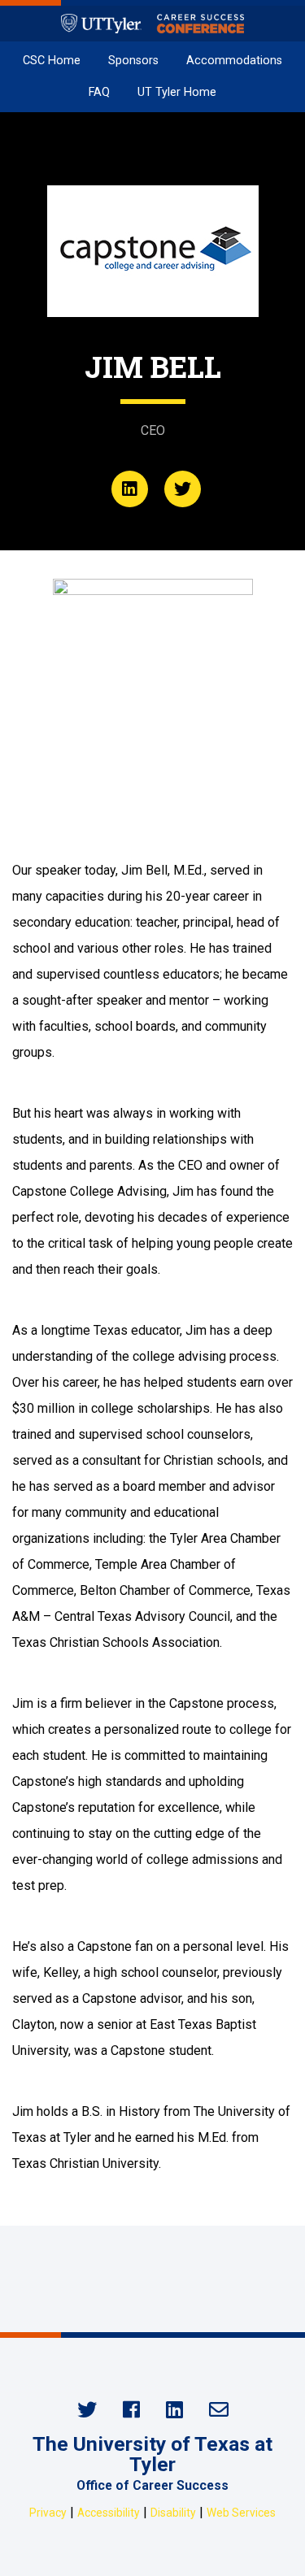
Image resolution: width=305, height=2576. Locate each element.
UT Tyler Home (177, 92)
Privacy (48, 2513)
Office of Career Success (152, 2485)
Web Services (241, 2513)
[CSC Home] (152, 24)
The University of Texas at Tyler (152, 2454)
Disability (173, 2513)
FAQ (99, 92)
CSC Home (52, 61)
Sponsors (133, 61)
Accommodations (234, 61)
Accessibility (109, 2513)
